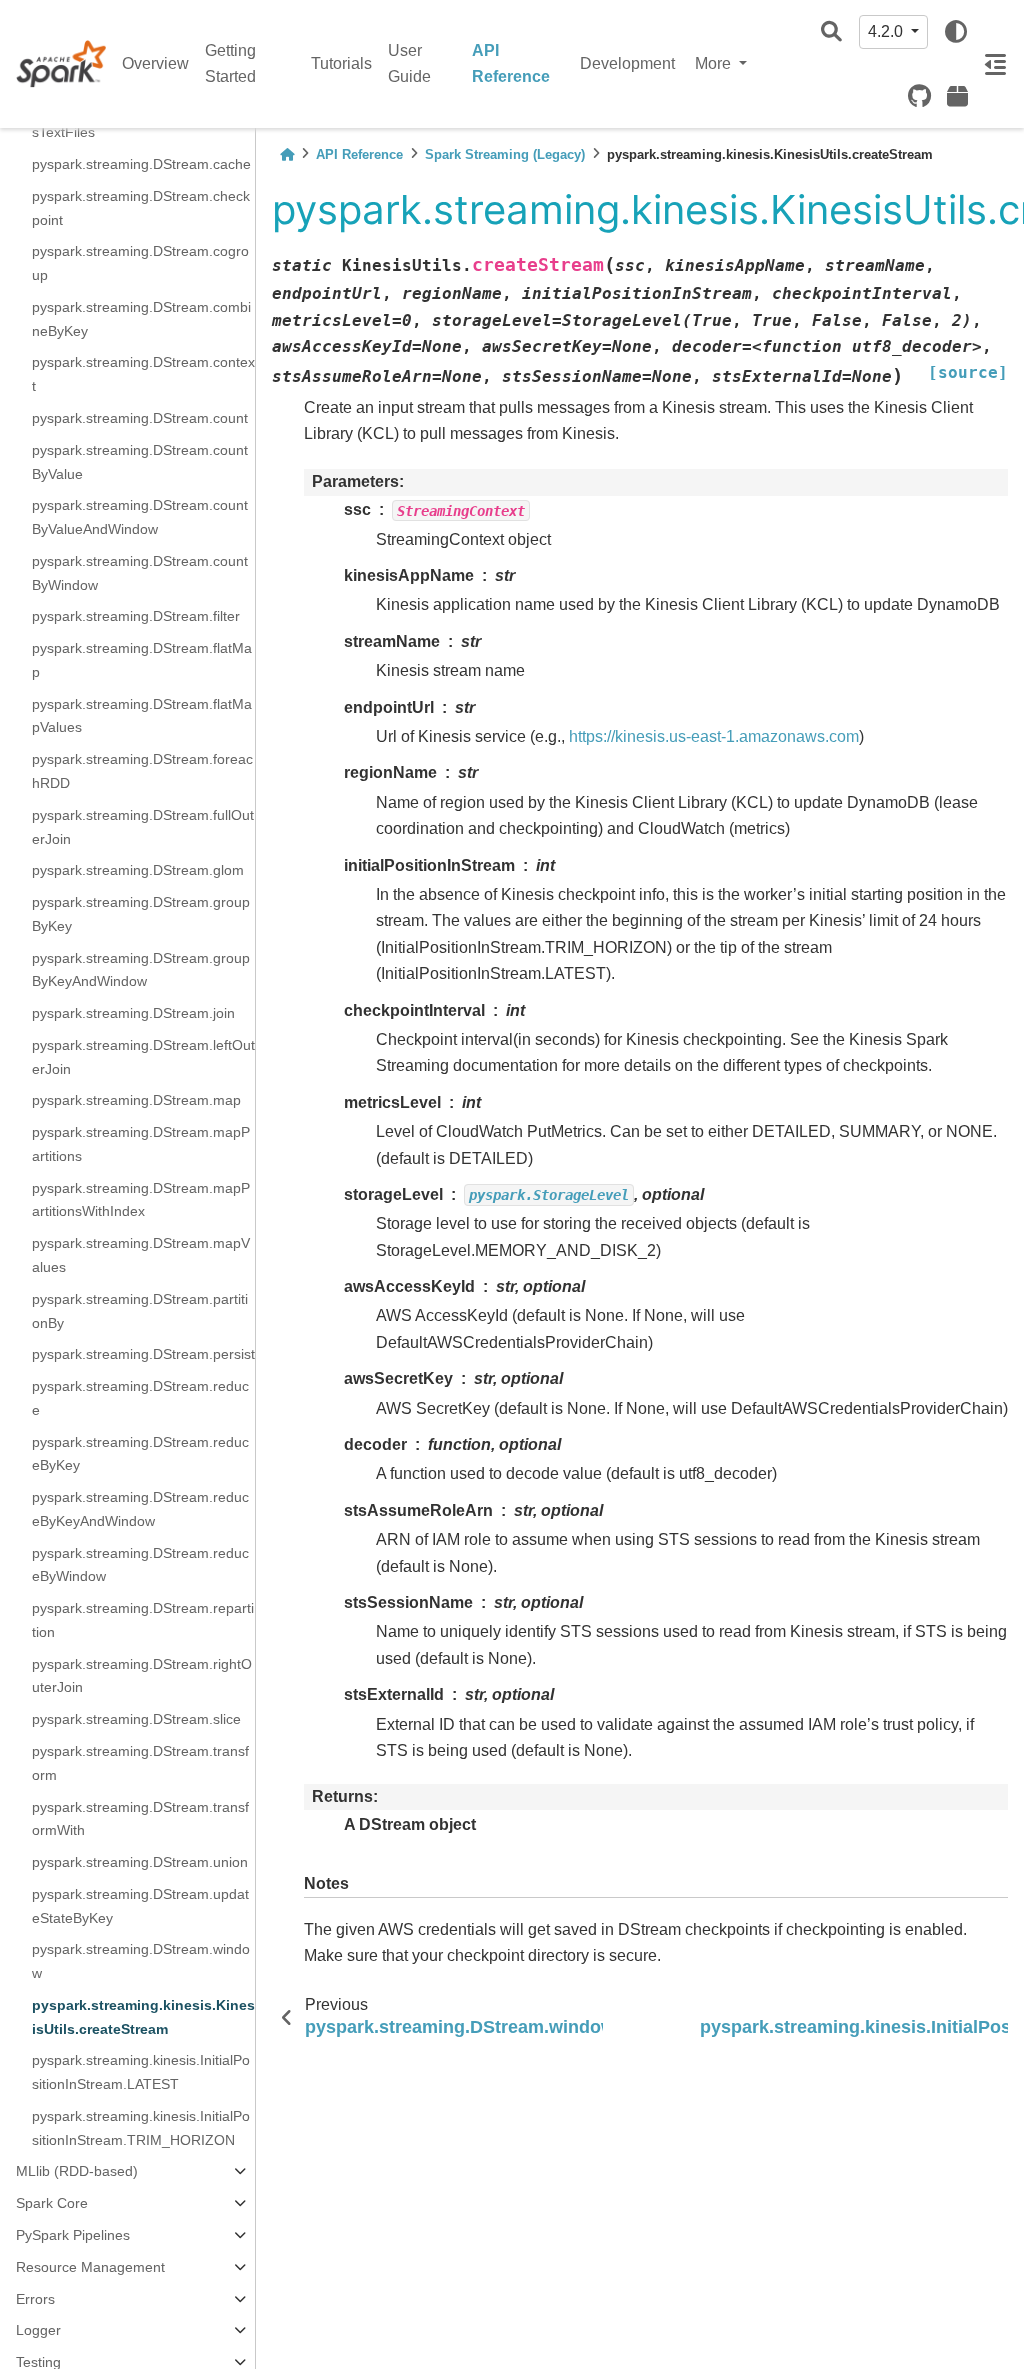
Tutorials (341, 63)
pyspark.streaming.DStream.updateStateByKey (140, 1906)
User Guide (409, 63)
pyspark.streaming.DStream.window (141, 1961)
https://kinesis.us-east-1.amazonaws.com (714, 736)
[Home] (287, 154)
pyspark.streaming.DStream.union (140, 1862)
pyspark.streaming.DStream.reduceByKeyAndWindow (140, 1509)
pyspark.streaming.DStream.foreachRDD (142, 771)
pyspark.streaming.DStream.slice (136, 1719)
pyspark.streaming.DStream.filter (136, 616)
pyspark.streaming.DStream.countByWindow (140, 573)
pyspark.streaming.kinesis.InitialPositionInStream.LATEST (141, 2072)
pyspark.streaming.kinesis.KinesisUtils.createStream (143, 2017)
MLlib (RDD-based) (77, 2171)
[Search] (831, 32)
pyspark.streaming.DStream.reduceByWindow (140, 1565)
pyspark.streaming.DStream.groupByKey (141, 914)
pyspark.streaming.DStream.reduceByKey (140, 1454)
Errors (35, 2299)
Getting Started (230, 63)
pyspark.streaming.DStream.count (140, 418)
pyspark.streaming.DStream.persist (143, 1354)
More (715, 63)
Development (627, 63)
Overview (155, 63)
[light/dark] (956, 32)
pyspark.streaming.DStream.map (136, 1100)
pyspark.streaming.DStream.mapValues (141, 1255)
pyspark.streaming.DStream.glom (138, 870)
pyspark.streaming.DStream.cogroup (140, 263)
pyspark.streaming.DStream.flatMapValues (142, 716)
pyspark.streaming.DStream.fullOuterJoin (143, 827)
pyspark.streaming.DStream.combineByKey (141, 319)
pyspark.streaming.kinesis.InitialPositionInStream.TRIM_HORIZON (141, 2128)
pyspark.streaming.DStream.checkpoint (141, 208)
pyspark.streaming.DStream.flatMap (142, 660)
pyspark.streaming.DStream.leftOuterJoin (143, 1057)
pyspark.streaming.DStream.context (143, 374)
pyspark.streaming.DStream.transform (140, 1763)
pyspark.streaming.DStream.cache (141, 164)
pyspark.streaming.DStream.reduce (140, 1398)
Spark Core (52, 2203)
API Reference (511, 63)
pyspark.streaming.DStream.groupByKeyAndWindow (141, 970)
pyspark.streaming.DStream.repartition (143, 1620)
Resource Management (90, 2267)
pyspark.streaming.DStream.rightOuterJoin (142, 1676)
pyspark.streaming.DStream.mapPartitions (141, 1144)
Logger (38, 2330)
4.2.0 (887, 31)
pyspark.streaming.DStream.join (133, 1013)
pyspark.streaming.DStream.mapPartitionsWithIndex (141, 1200)
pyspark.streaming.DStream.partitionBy (140, 1311)
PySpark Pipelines (73, 2235)
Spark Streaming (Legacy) (505, 154)
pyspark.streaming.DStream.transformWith (140, 1819)
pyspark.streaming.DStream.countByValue (140, 462)
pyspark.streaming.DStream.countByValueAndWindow (140, 517)
